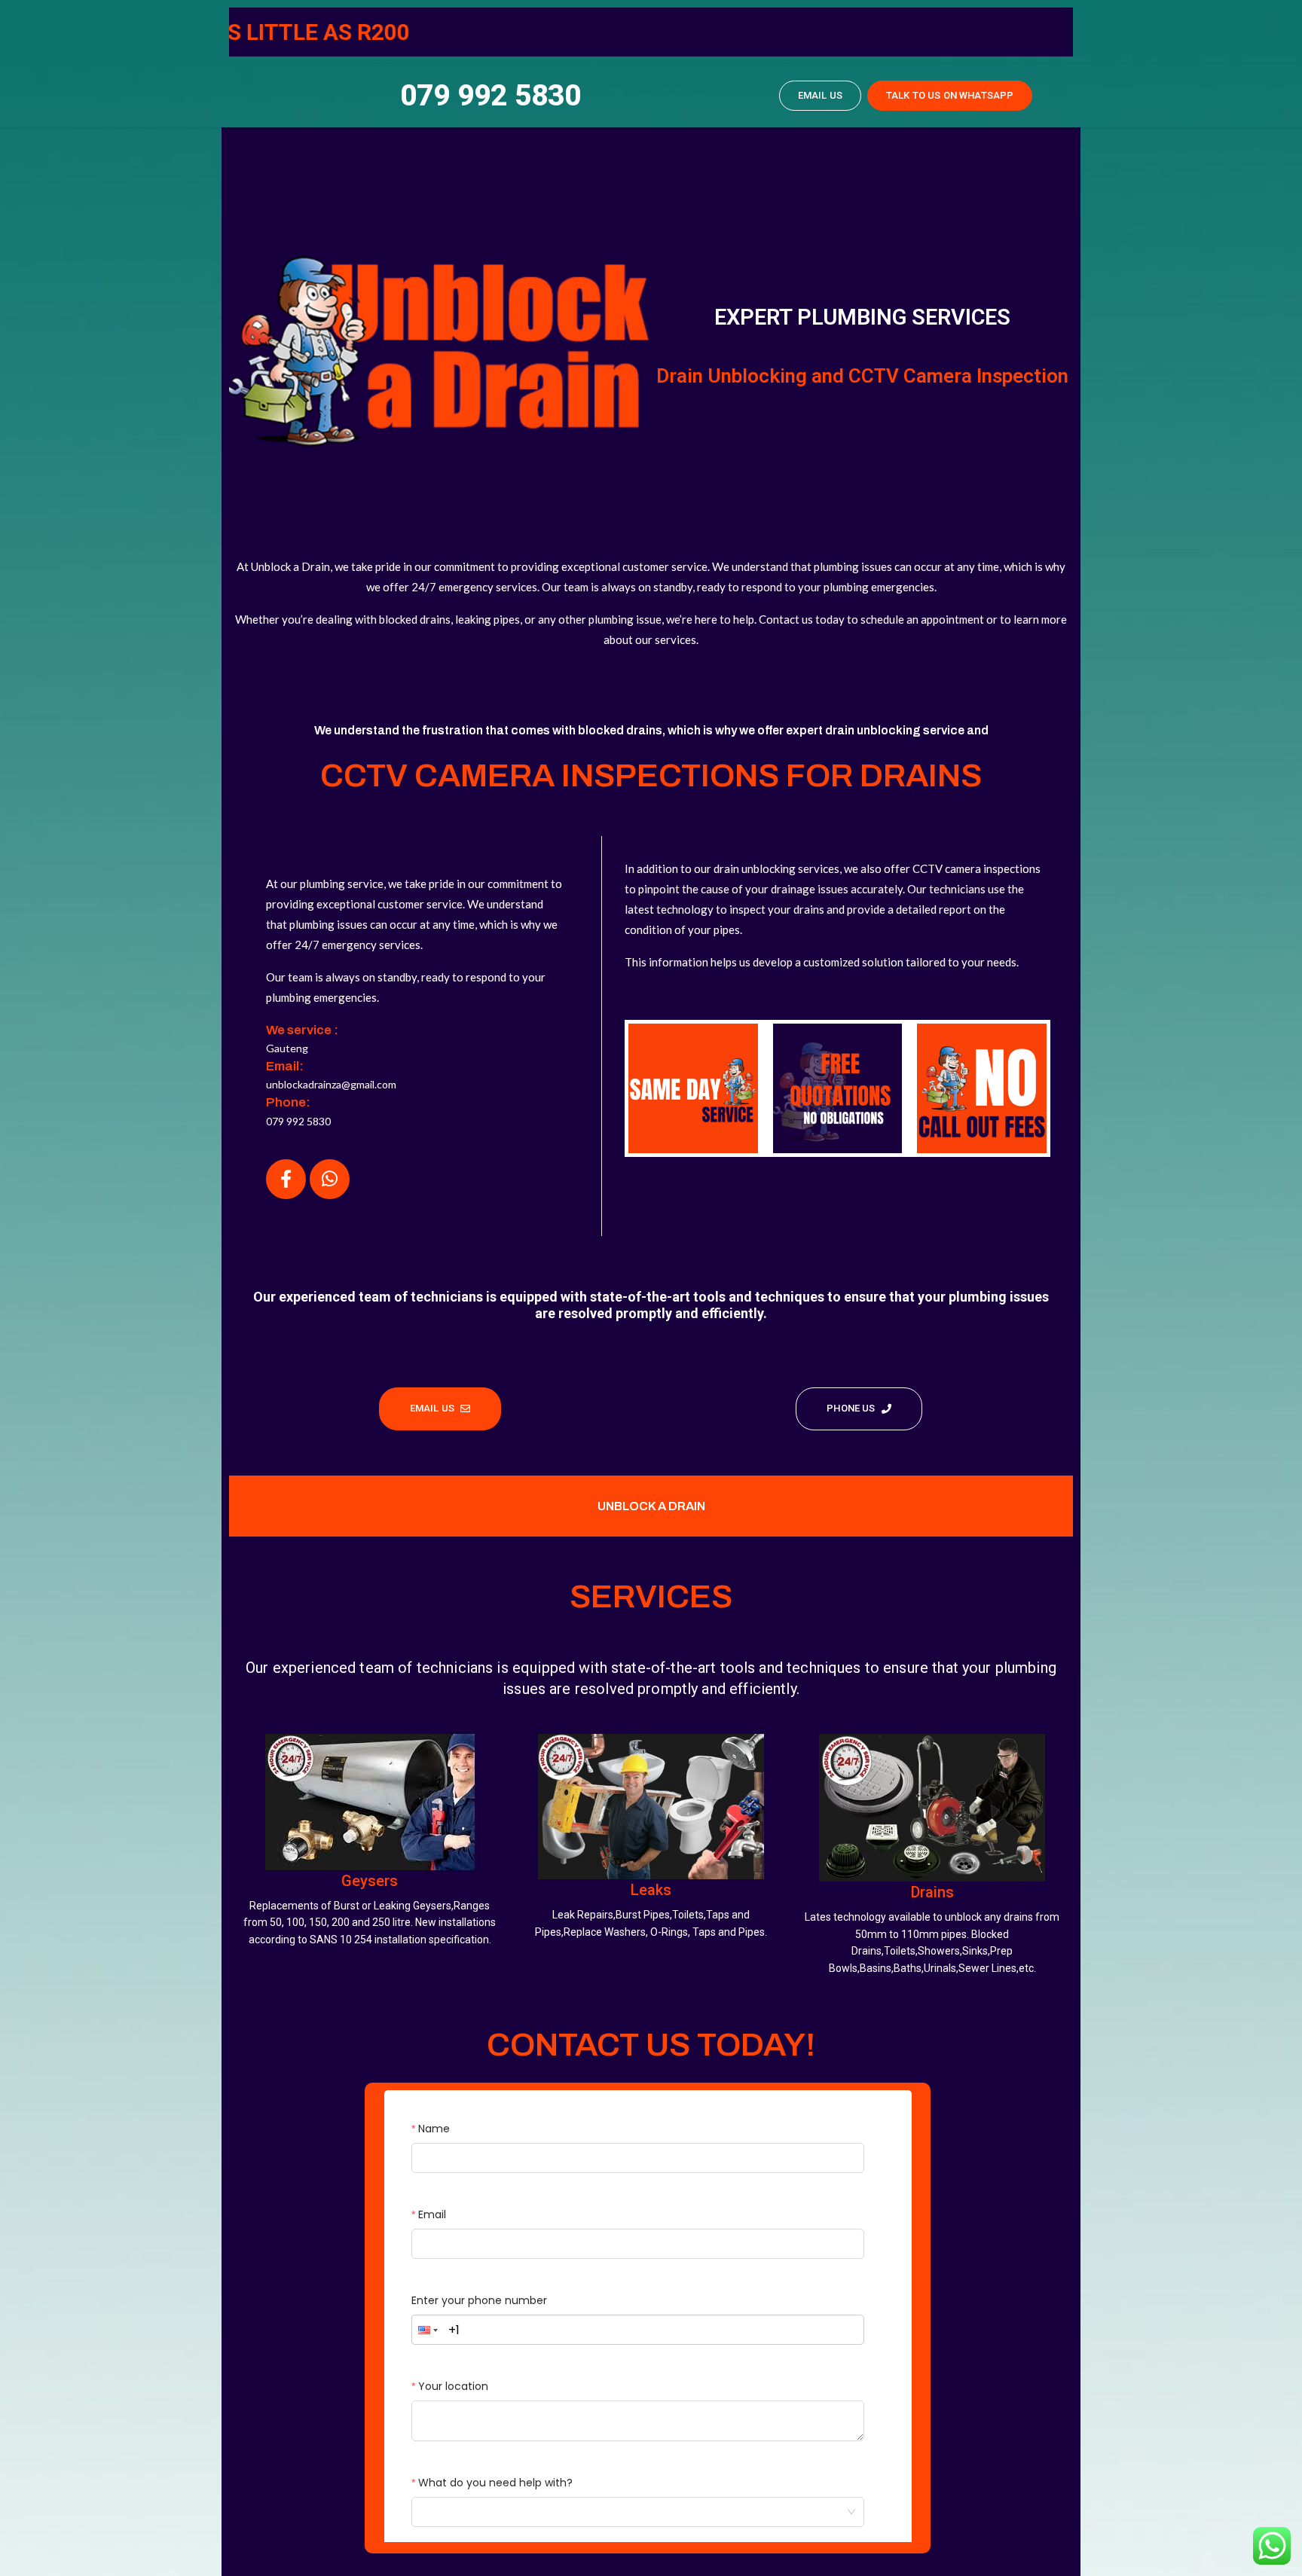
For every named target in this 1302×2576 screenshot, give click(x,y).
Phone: (288, 1102)
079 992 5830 (491, 96)
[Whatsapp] (330, 1179)
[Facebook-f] (286, 1179)
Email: (285, 1066)
